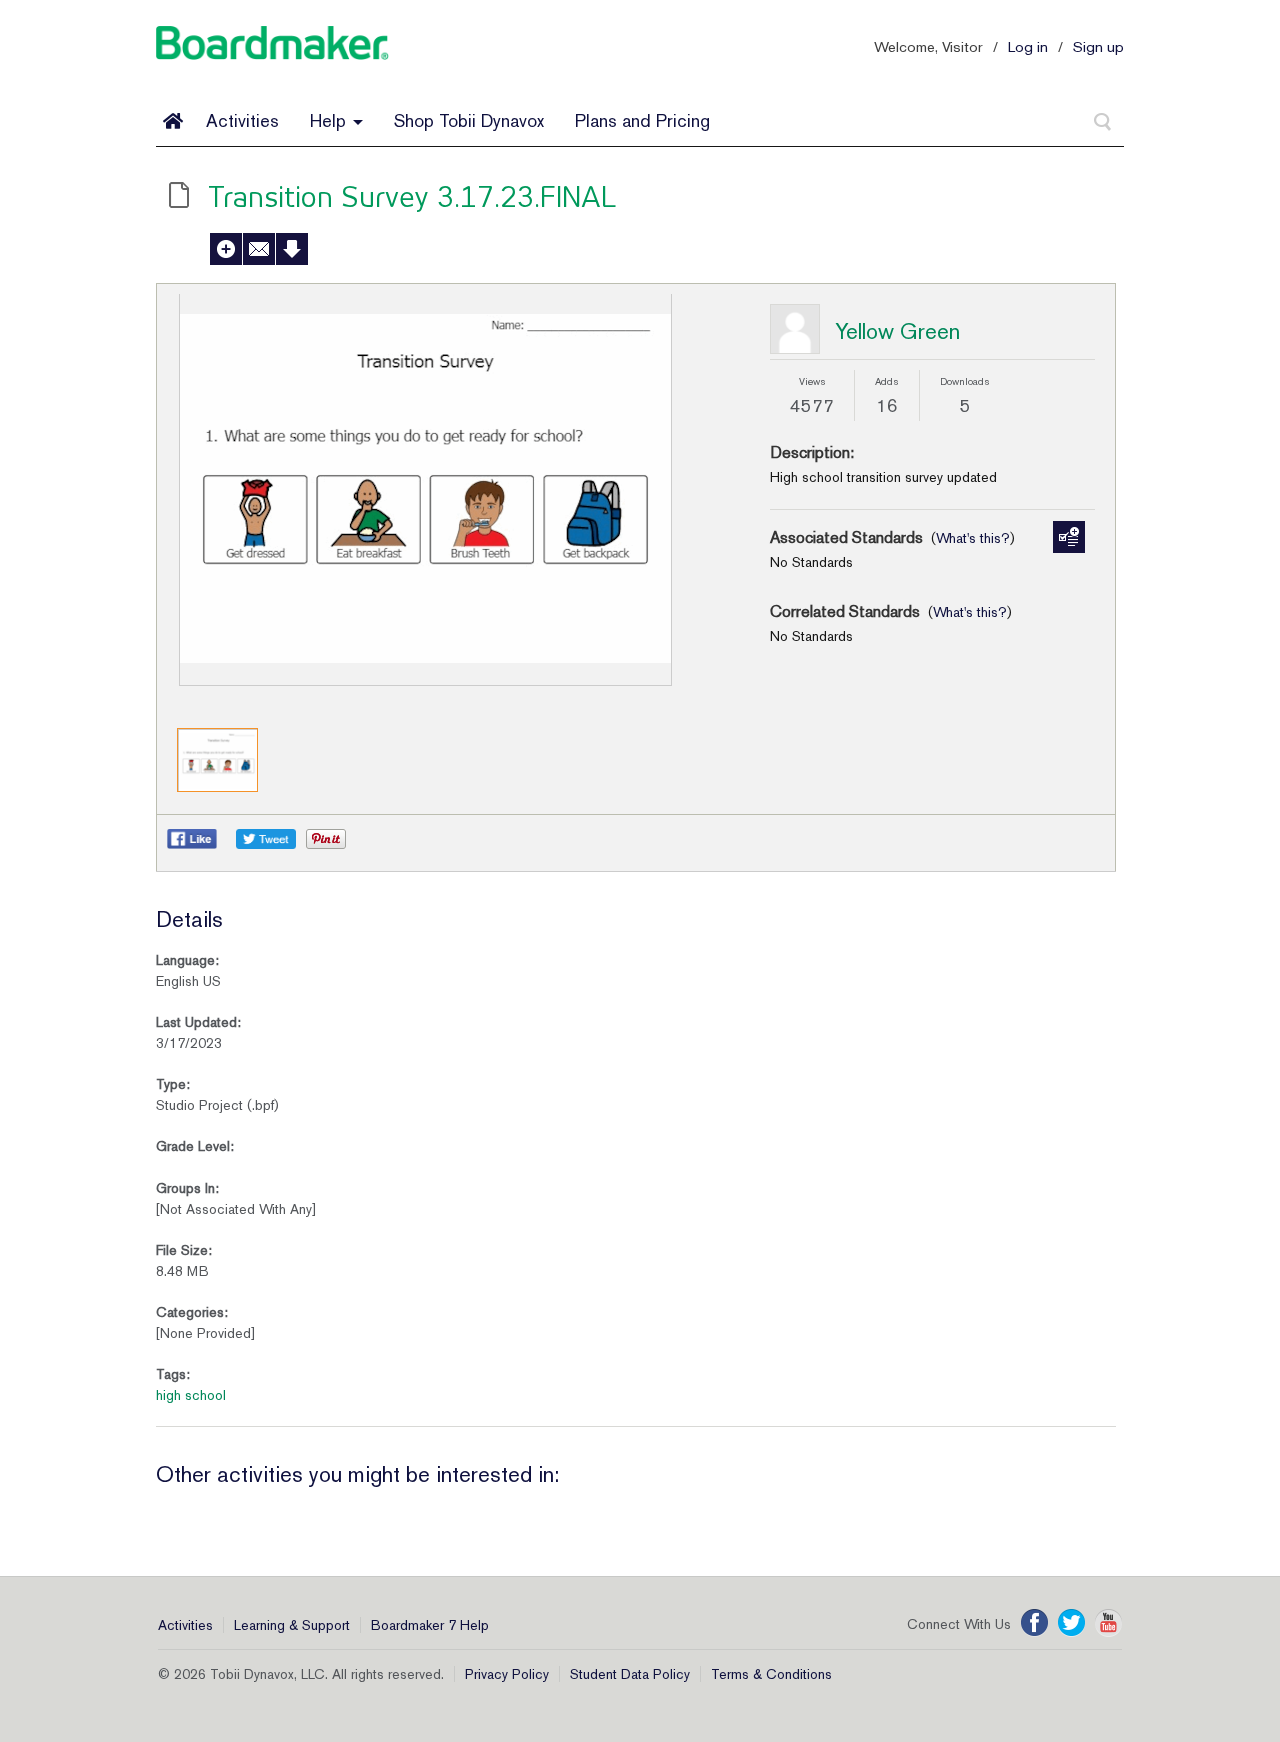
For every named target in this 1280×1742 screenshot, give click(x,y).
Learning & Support (292, 1625)
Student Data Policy (630, 1674)
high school (191, 1395)
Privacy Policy (507, 1674)
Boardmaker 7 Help (430, 1625)
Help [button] (330, 120)
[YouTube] (1108, 1623)
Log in (1028, 46)
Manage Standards (1069, 537)
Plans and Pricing (642, 120)
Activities (242, 120)
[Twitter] (1071, 1623)
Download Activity (292, 249)
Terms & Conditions (771, 1674)
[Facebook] (1034, 1623)
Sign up (1098, 46)
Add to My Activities (226, 249)
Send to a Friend (259, 249)
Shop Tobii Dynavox (469, 120)
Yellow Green (897, 331)
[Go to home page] (173, 121)
